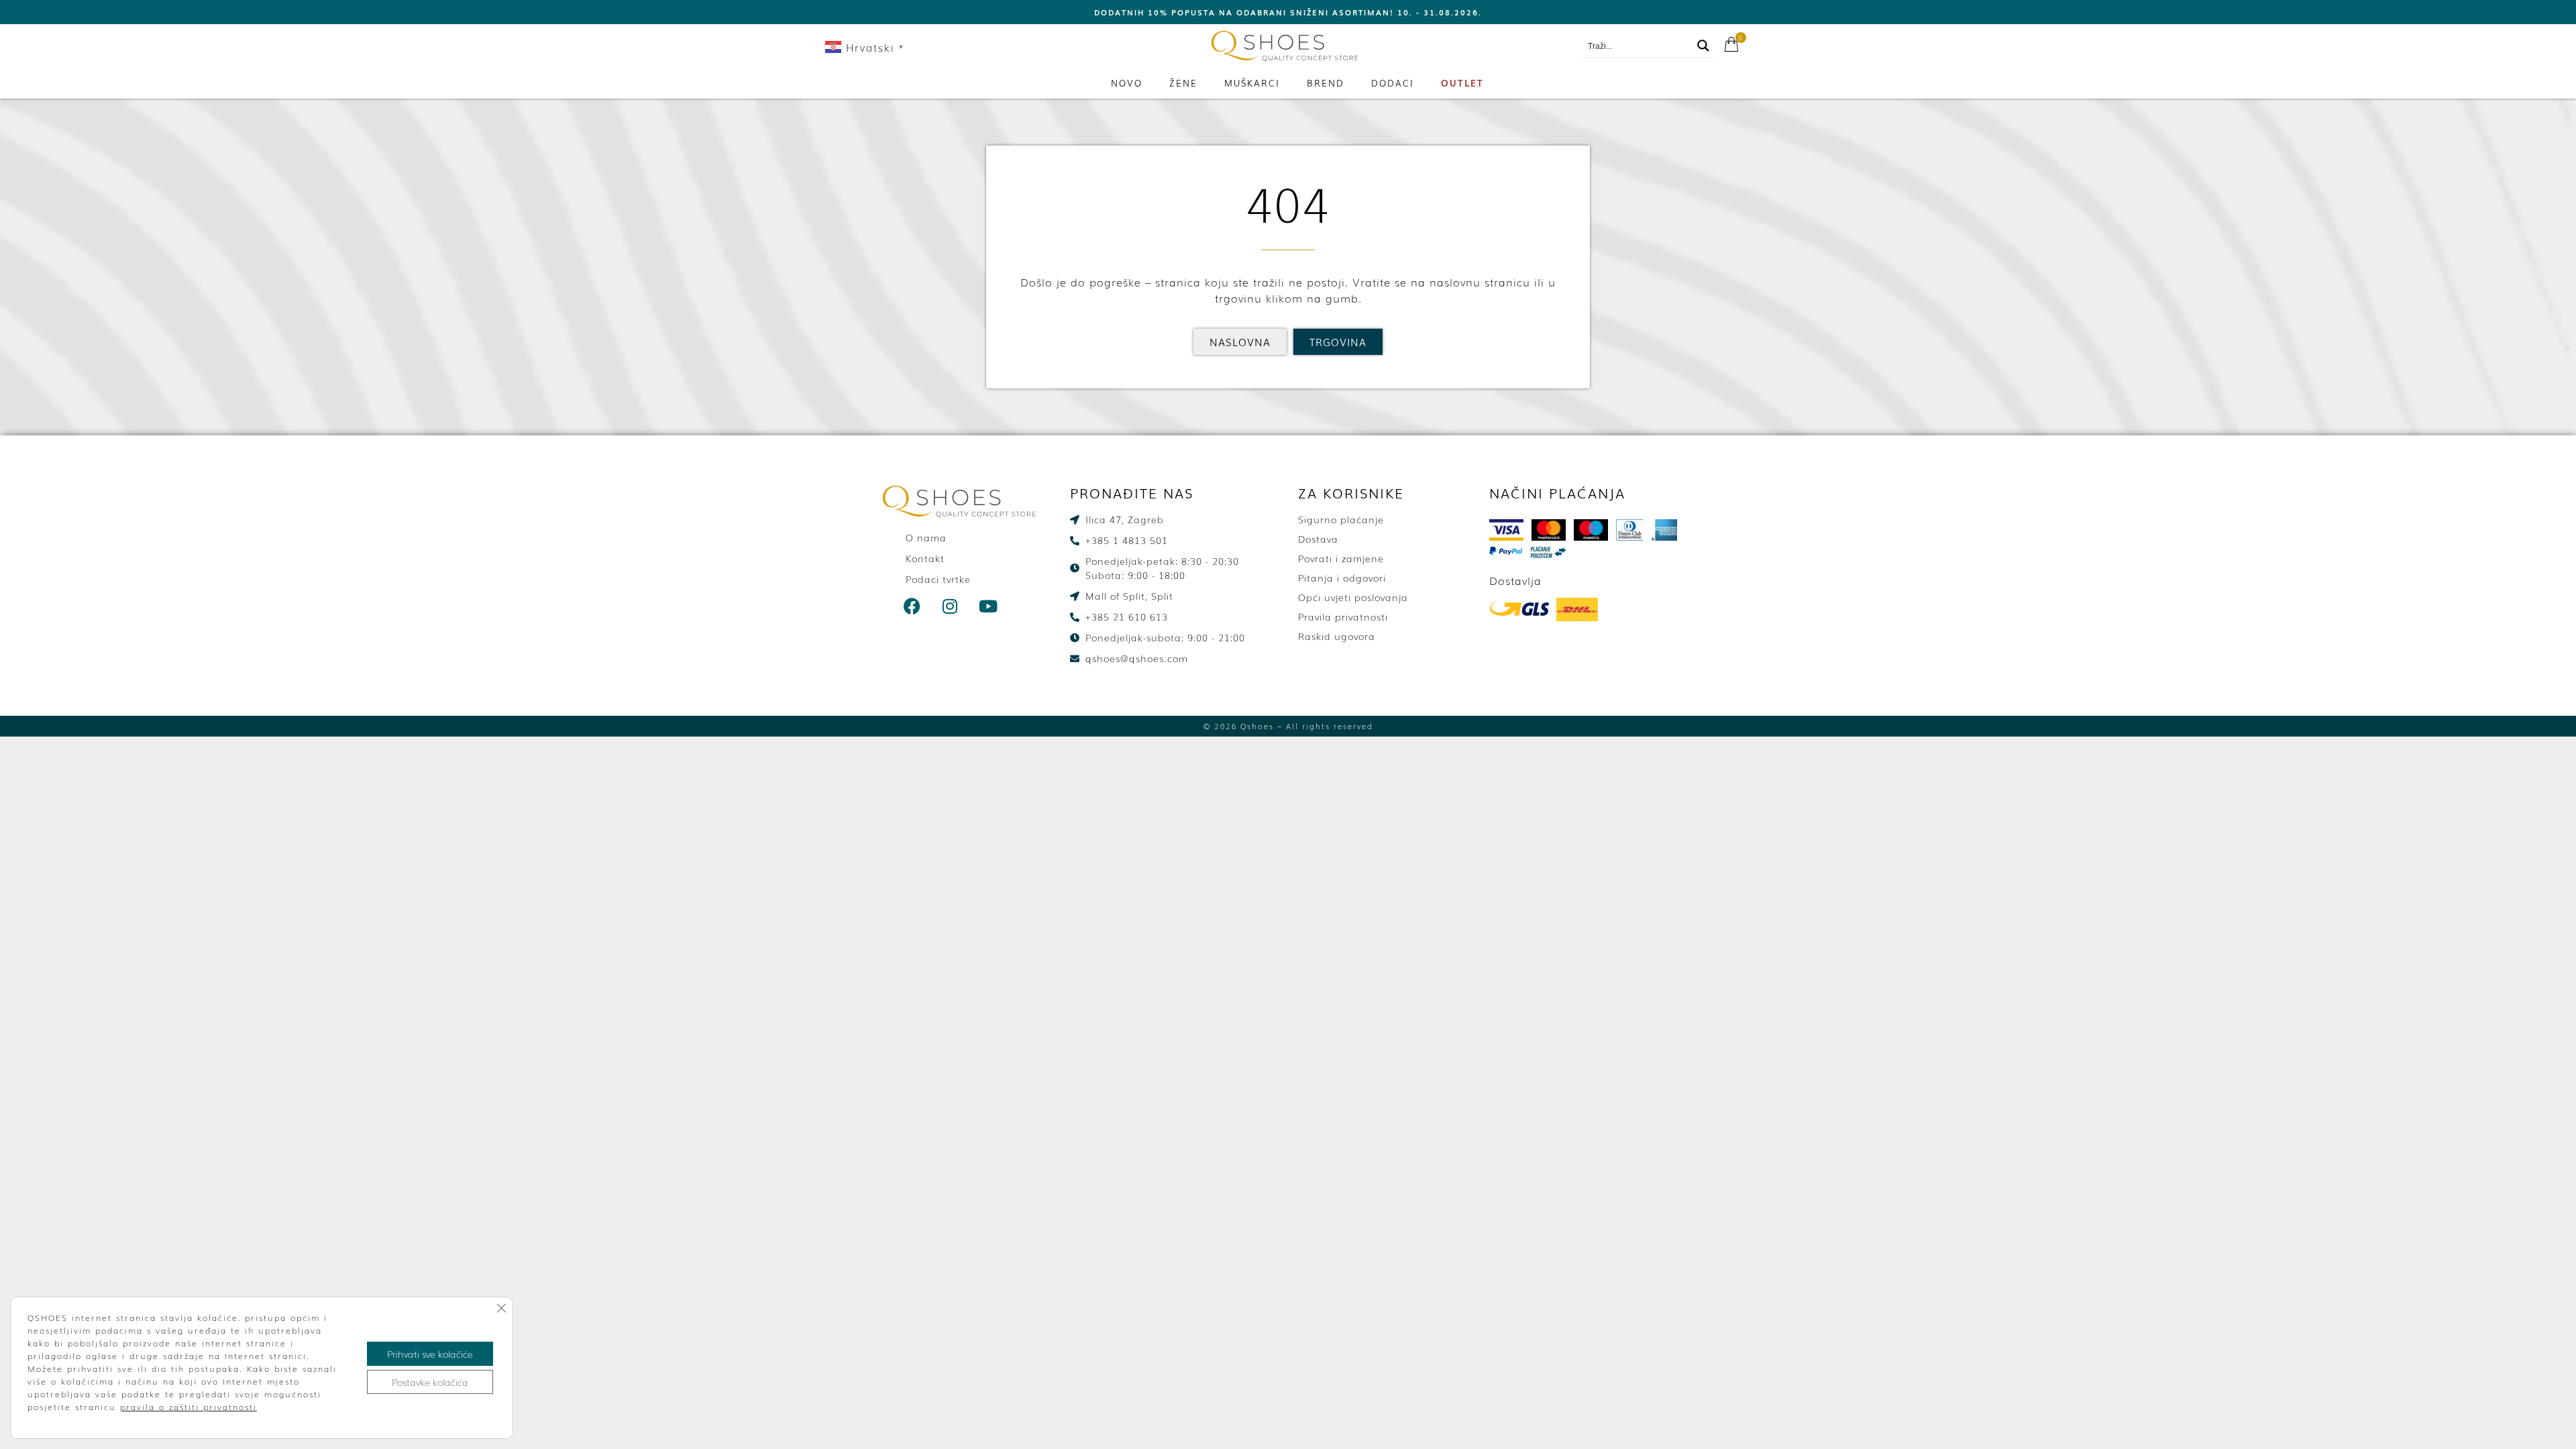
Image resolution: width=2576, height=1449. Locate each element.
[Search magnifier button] (1703, 46)
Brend (1326, 83)
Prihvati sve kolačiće (430, 1354)
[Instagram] (951, 606)
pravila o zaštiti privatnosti (189, 1407)
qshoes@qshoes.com (1517, 46)
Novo (1127, 83)
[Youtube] (989, 606)
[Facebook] (912, 606)
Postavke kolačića (430, 1382)
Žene (1183, 83)
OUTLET (1462, 83)
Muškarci (1252, 83)
